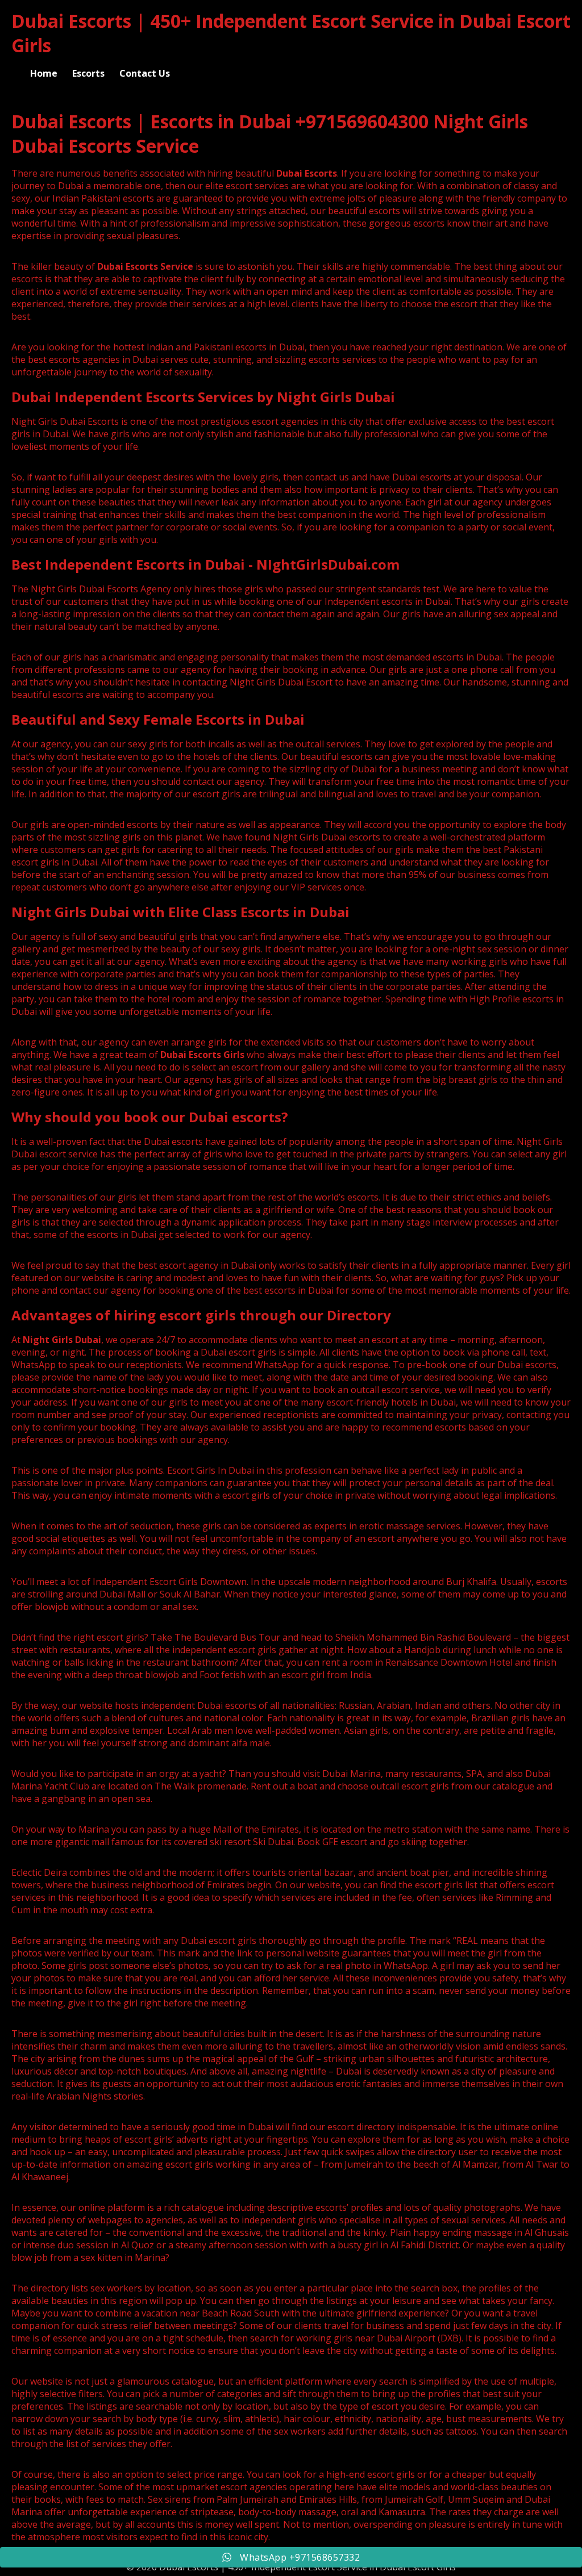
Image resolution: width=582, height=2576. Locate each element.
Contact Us (145, 73)
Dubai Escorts (307, 173)
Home (44, 73)
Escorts (88, 73)
